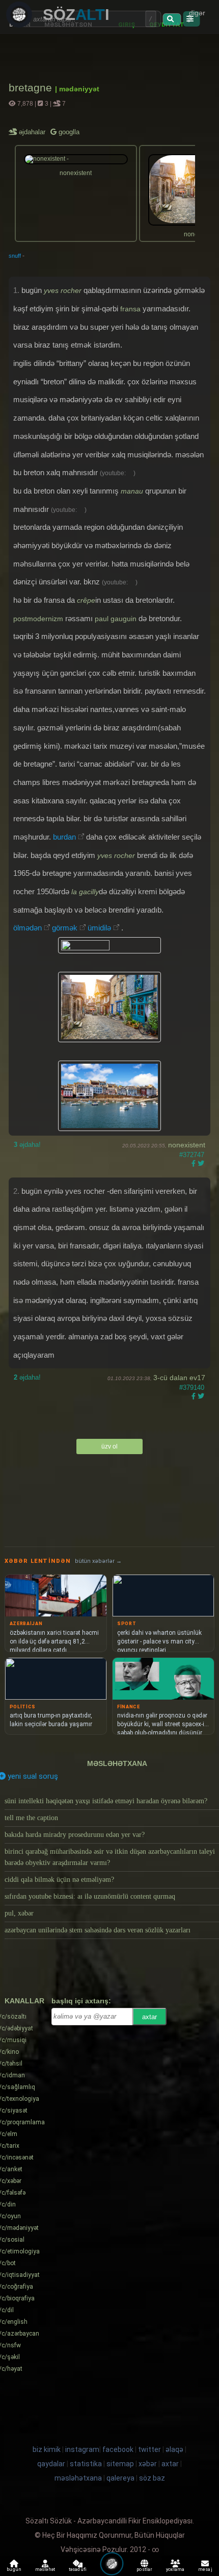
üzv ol (109, 1446)
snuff (15, 256)
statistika (86, 2464)
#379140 (192, 1388)
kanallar (24, 2001)
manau (132, 491)
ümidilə (99, 928)
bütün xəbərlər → (98, 1561)
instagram (82, 2449)
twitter (149, 2449)
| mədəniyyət (77, 89)
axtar (149, 2017)
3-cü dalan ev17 (179, 1378)
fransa (130, 309)
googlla (68, 132)
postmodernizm (39, 619)
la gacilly (85, 892)
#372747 (192, 1155)
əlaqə (174, 2449)
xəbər (148, 2464)
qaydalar (51, 2464)
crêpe (86, 600)
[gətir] (172, 19)
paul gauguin (116, 619)
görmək (65, 928)
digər (197, 13)
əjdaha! (27, 1145)
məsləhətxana (117, 1763)
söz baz (152, 2478)
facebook (118, 2449)
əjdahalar (33, 132)
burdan (64, 837)
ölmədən (28, 928)
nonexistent (187, 1145)
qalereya (120, 2478)
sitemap (120, 2464)
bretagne (32, 88)
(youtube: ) (118, 473)
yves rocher (63, 290)
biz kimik (47, 2449)
